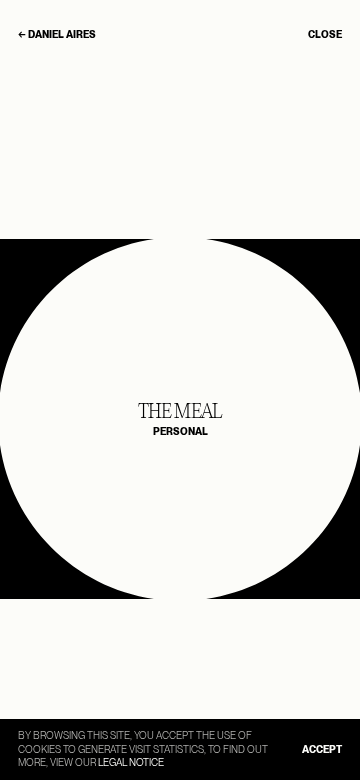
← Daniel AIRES (57, 34)
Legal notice (131, 762)
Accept (322, 749)
